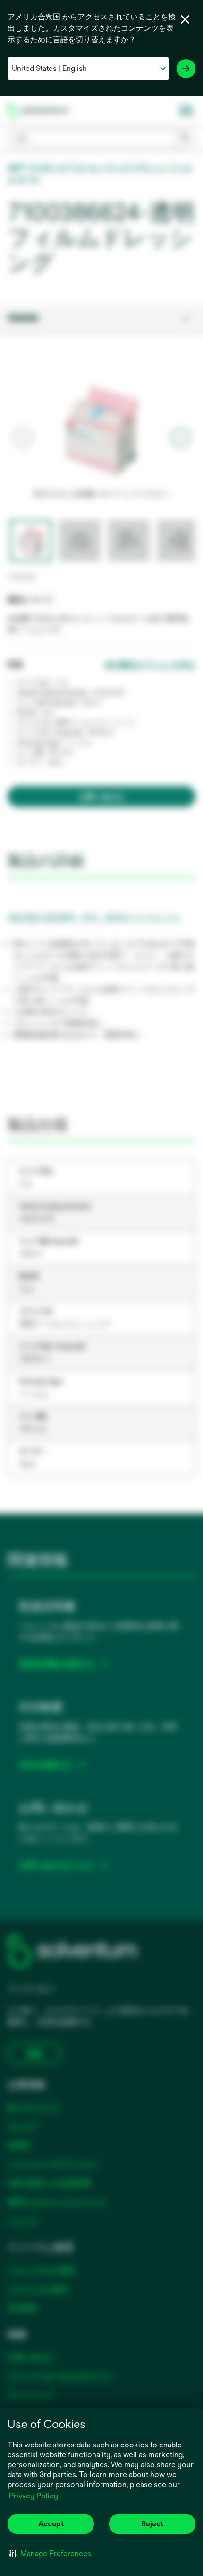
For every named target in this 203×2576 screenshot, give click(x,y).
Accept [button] (51, 2524)
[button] (50, 2553)
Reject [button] (152, 2524)
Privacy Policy (34, 2496)
